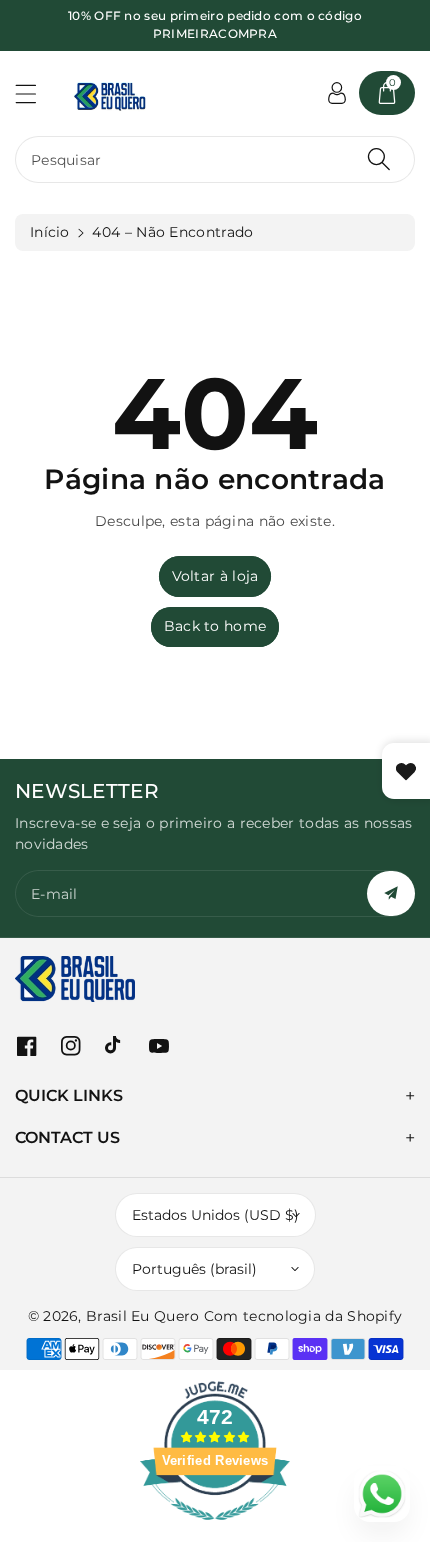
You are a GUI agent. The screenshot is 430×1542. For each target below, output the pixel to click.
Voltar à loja (215, 576)
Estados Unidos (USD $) (215, 1215)
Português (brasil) (194, 1269)
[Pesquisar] (379, 159)
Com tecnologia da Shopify (303, 1316)
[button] (35, 93)
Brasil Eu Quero (143, 1316)
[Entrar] (337, 93)
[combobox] (215, 159)
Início (50, 232)
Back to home (215, 626)
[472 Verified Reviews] (215, 1531)
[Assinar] (391, 893)
